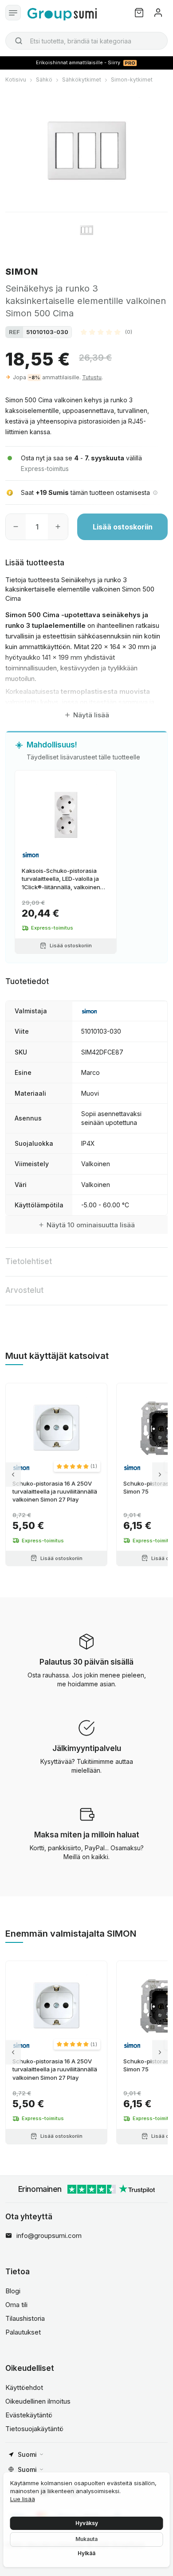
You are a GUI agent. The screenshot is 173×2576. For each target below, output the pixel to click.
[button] (106, 332)
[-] (16, 527)
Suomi (27, 2454)
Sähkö (44, 80)
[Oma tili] (158, 13)
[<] (13, 1474)
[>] (160, 1474)
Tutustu (92, 377)
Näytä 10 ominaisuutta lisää (91, 1225)
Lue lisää (23, 2499)
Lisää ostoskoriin (123, 527)
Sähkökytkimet (82, 80)
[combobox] (86, 41)
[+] (58, 527)
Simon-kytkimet (132, 80)
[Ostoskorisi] (139, 13)
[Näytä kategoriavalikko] (13, 13)
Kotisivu (16, 80)
